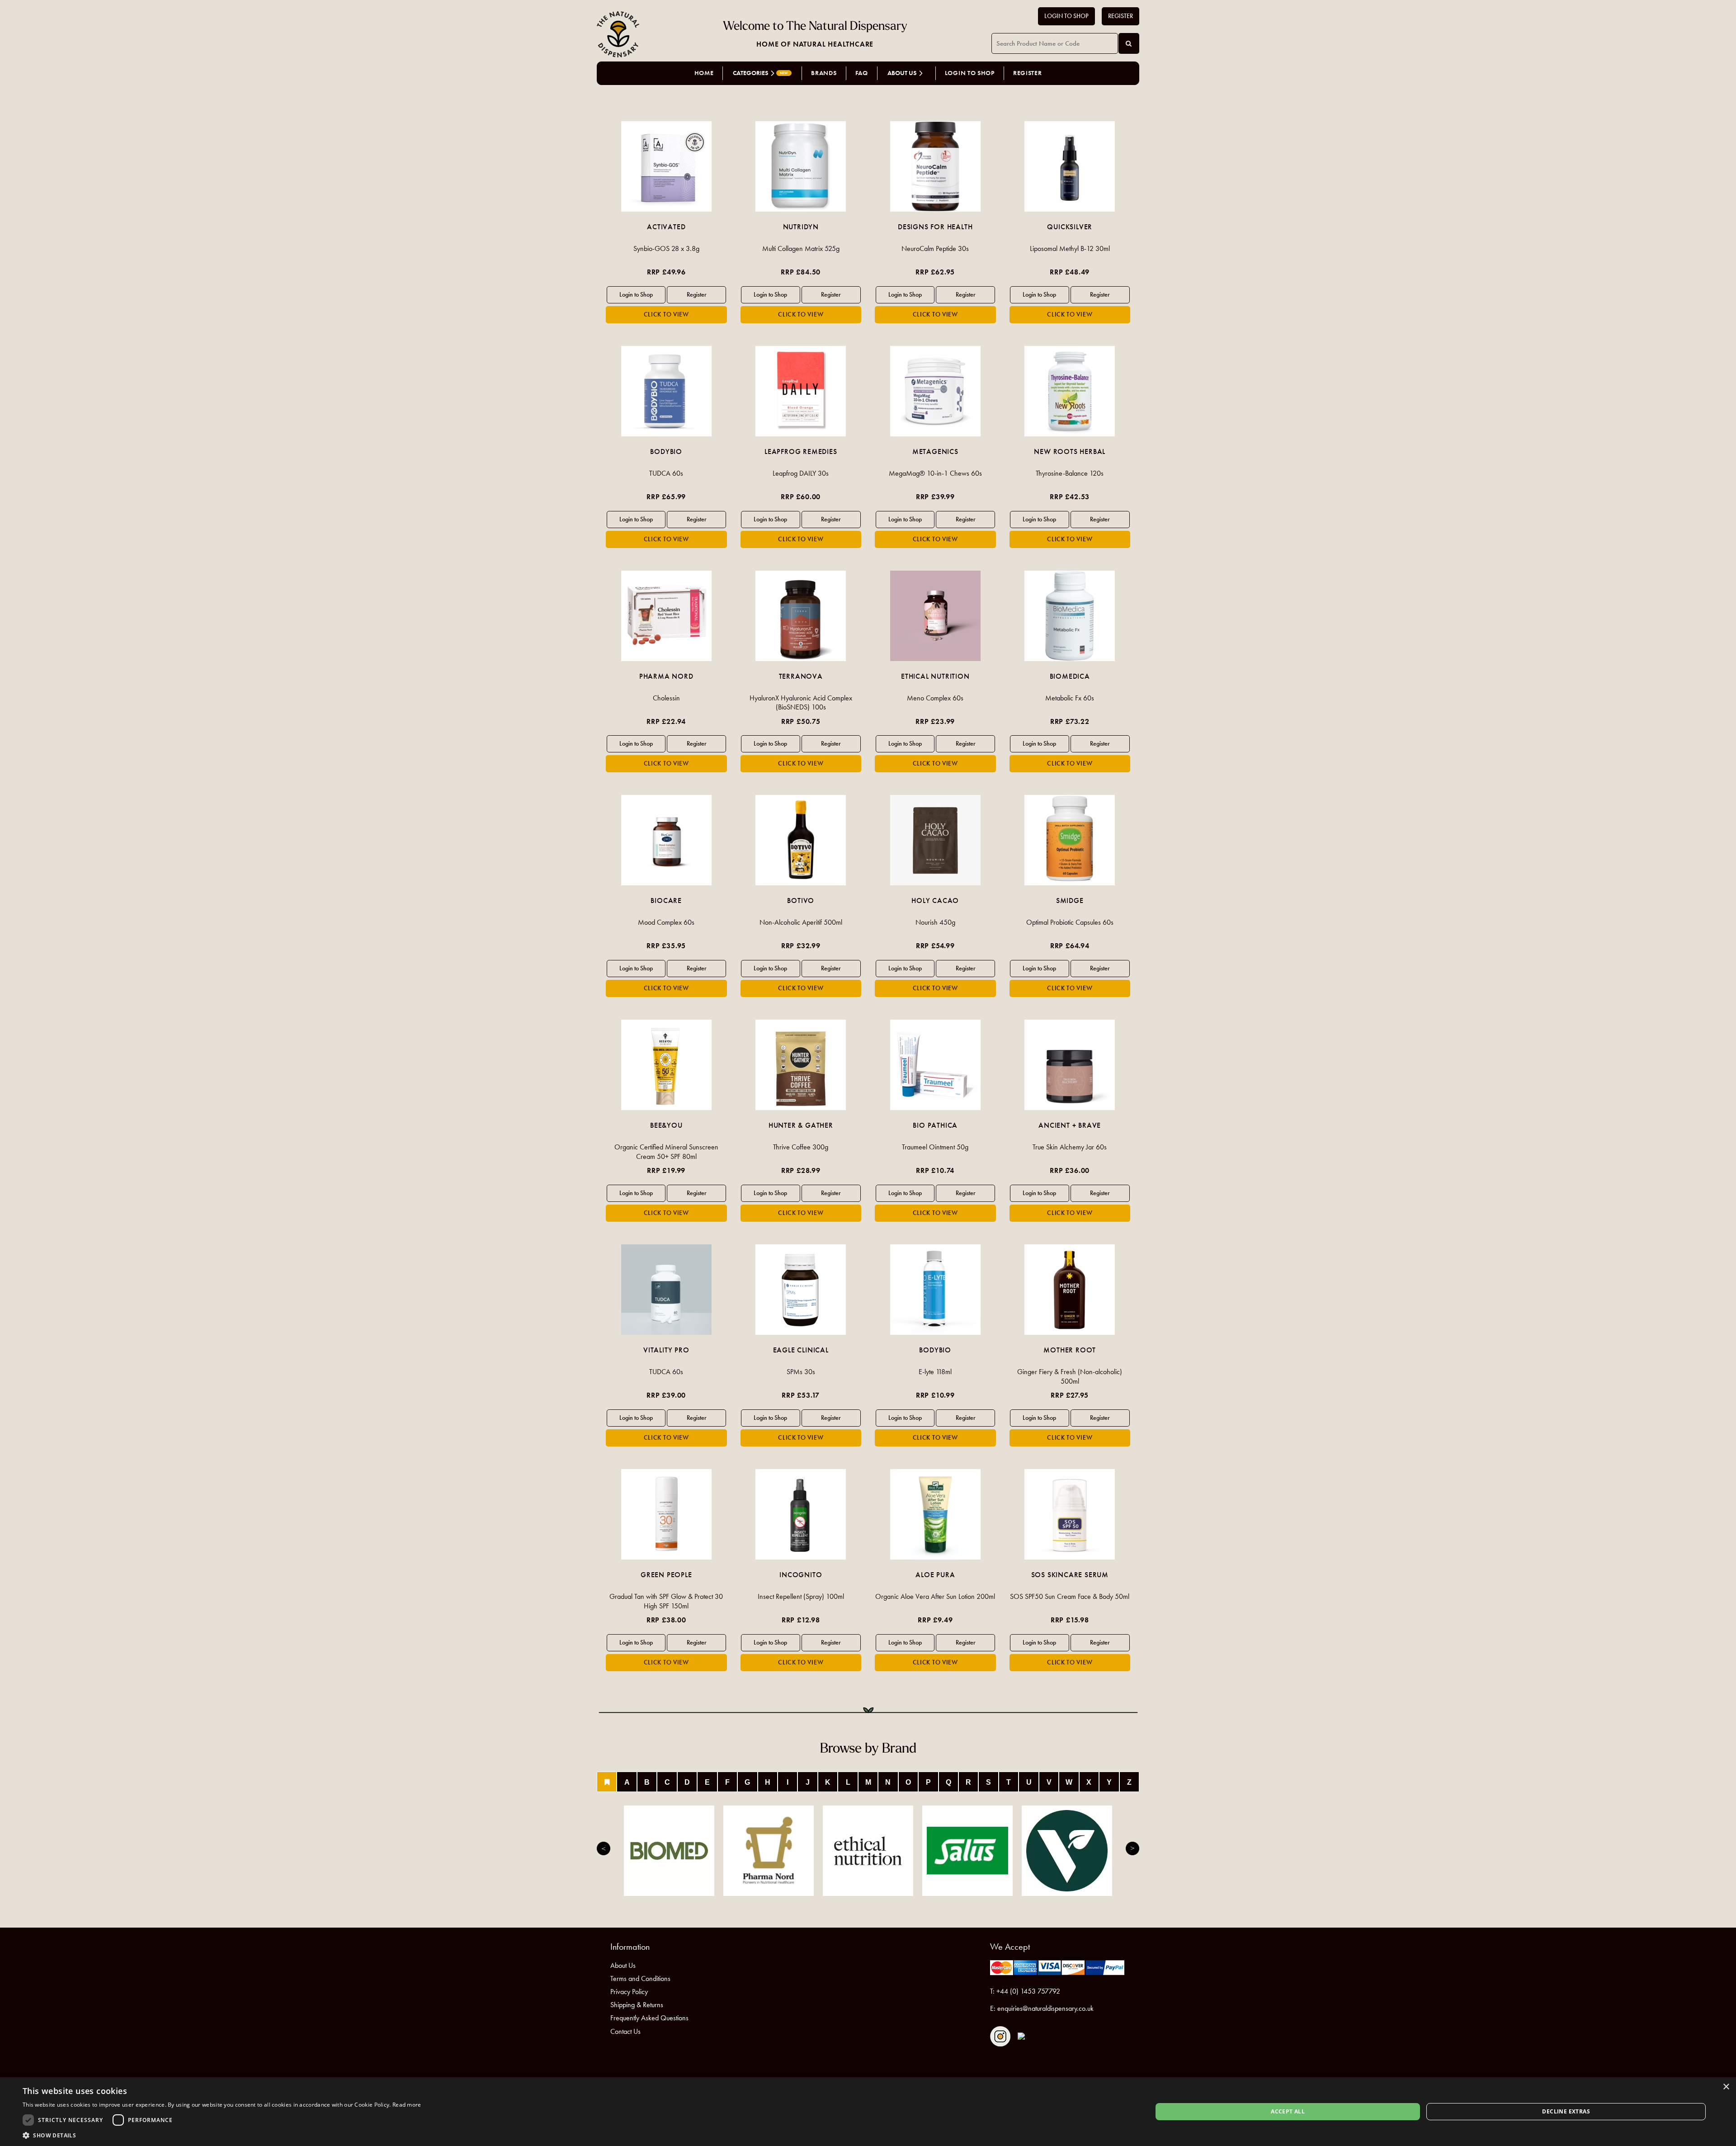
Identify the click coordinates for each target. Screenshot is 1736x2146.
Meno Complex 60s (935, 698)
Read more (407, 2105)
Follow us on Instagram (1000, 2036)
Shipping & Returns (637, 2005)
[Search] (1129, 43)
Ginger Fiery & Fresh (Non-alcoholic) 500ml (1070, 1376)
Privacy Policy (629, 1992)
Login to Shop (1066, 16)
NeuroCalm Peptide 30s (935, 248)
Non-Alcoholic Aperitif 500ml (801, 922)
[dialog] (868, 2112)
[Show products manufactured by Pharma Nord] (769, 1851)
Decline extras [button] (1566, 2111)
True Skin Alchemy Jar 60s (1070, 1147)
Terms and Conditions (640, 1978)
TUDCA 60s (666, 473)
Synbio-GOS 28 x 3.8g (666, 248)
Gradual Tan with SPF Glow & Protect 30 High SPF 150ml (666, 1601)
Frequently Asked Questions (649, 2018)
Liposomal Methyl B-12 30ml (1070, 248)
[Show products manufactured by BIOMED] (669, 1851)
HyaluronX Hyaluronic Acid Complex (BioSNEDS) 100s (801, 703)
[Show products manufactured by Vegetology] (1067, 1851)
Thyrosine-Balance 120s (1070, 473)
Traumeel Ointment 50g (935, 1147)
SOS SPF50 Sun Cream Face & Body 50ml (1070, 1596)
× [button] (1726, 2087)
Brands (824, 73)
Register (1120, 16)
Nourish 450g (935, 922)
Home (704, 73)
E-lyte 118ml (935, 1372)
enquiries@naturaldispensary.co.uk (1045, 2008)
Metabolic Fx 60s (1070, 698)
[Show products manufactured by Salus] (967, 1851)
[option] (666, 222)
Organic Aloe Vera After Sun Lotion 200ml (935, 1596)
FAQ (862, 73)
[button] (222, 2135)
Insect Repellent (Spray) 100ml (801, 1596)
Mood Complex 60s (666, 922)
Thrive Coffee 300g (801, 1147)
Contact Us (625, 2031)
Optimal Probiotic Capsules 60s (1070, 922)
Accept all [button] (1288, 2111)
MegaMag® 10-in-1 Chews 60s (935, 473)
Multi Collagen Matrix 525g (801, 248)
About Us (623, 1965)
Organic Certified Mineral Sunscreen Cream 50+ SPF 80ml (666, 1152)
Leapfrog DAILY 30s (801, 473)
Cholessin (666, 698)
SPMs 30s (801, 1372)
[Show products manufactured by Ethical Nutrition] (868, 1851)
